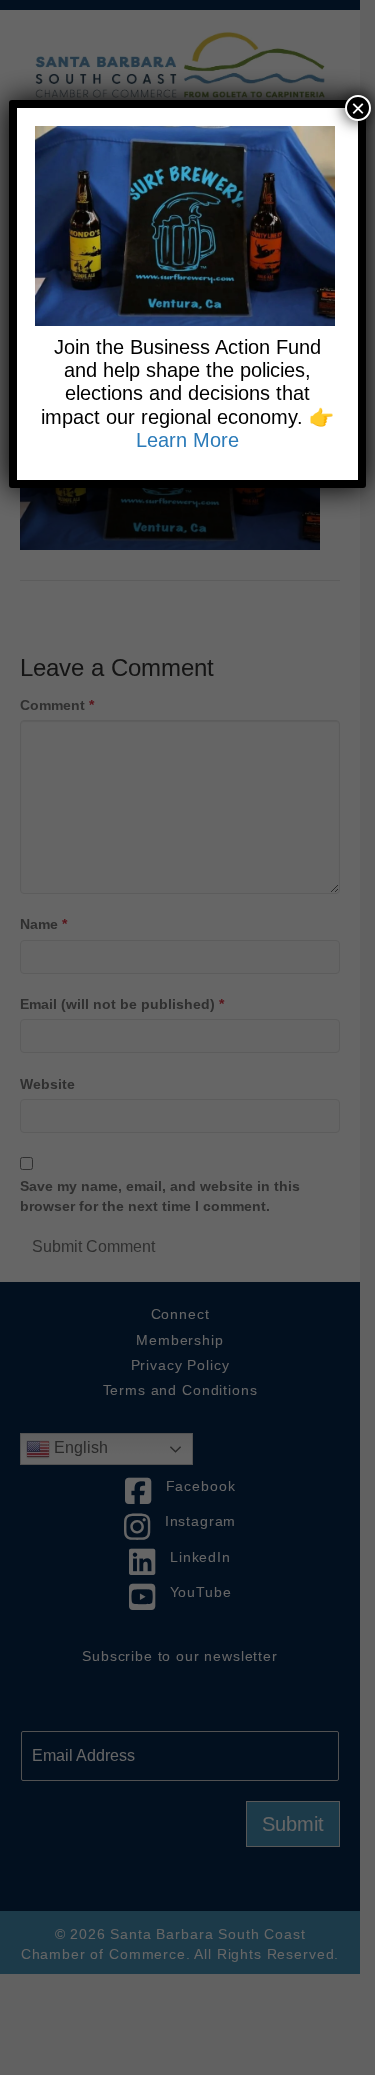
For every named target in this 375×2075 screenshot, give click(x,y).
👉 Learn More (235, 428)
